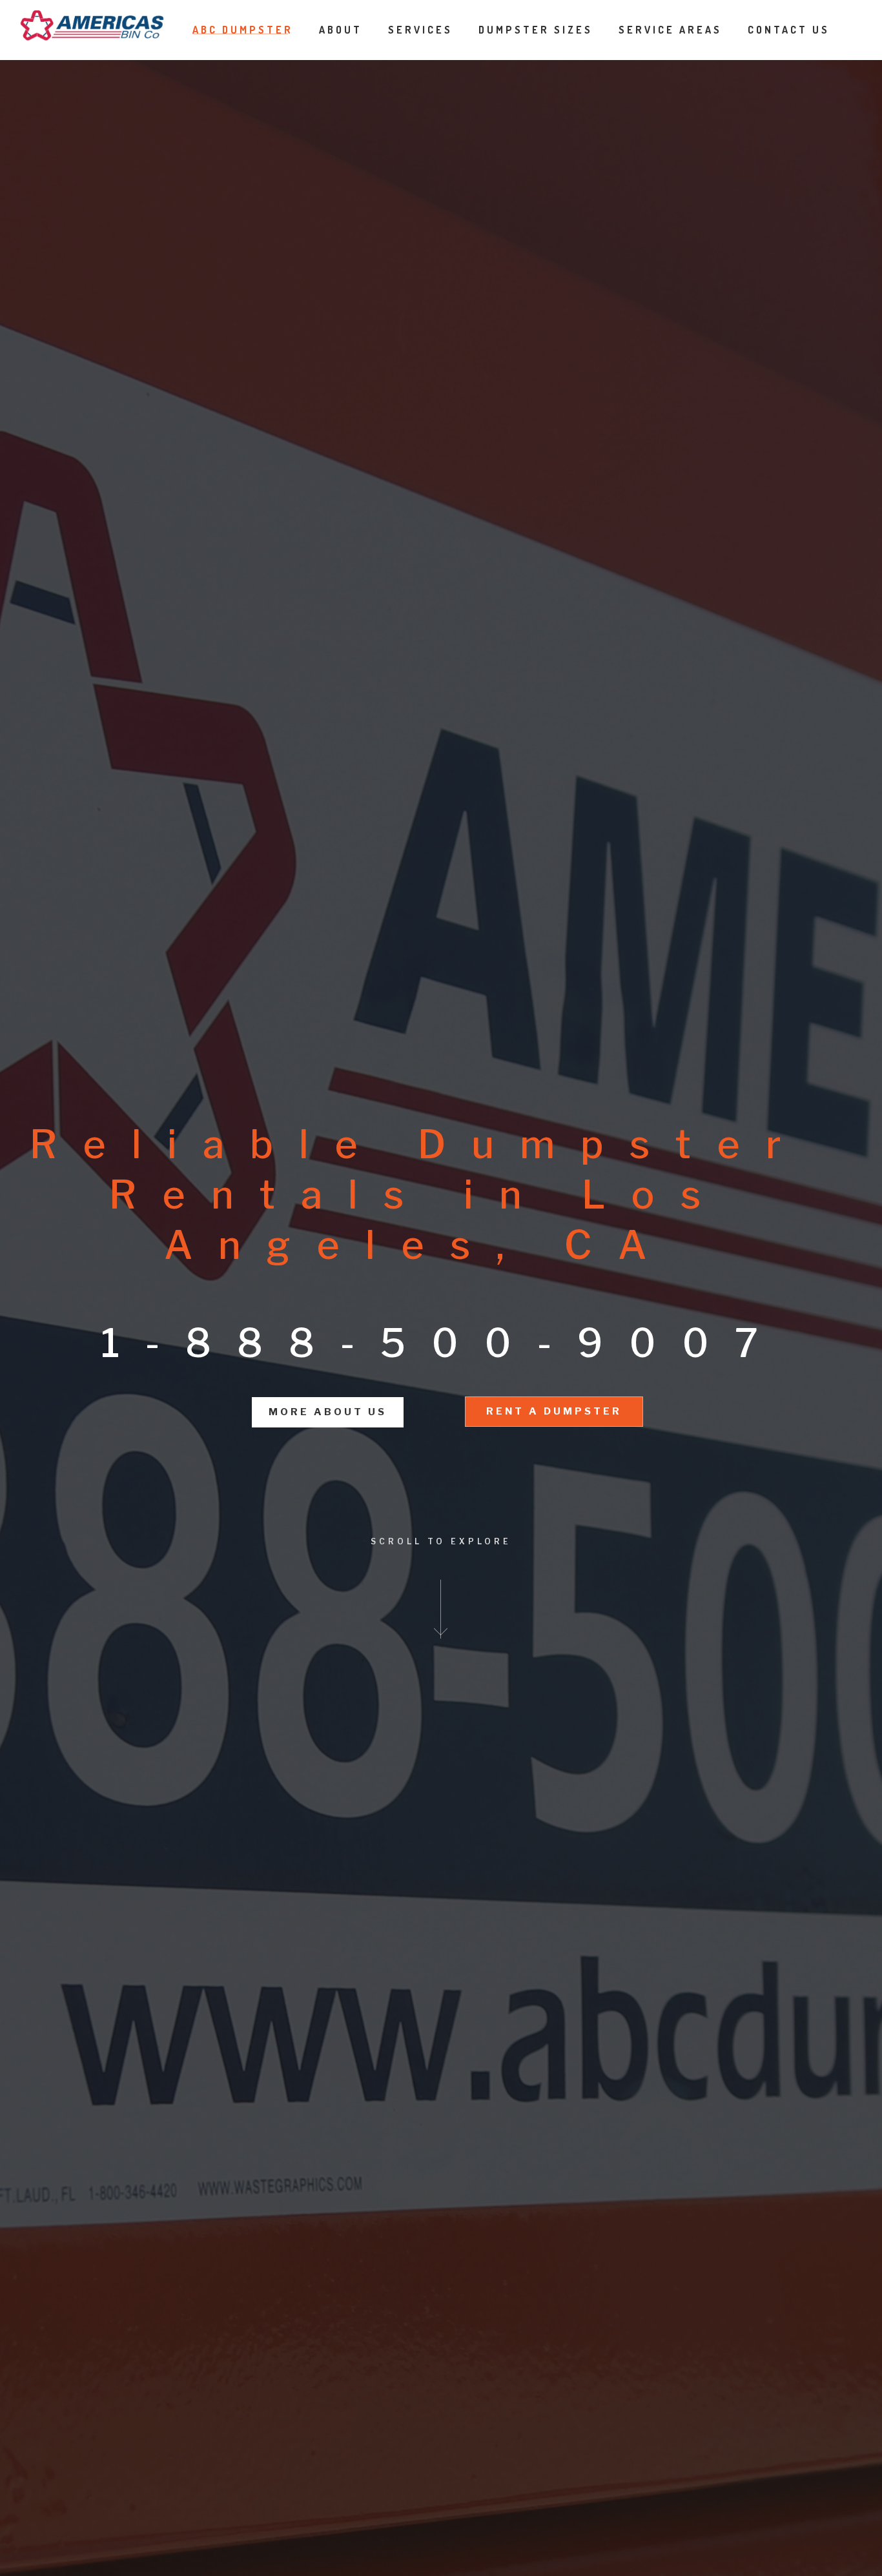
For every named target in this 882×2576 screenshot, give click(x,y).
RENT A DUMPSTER (554, 1411)
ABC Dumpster (243, 30)
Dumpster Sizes (536, 30)
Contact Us (789, 30)
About (341, 30)
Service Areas (670, 30)
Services (420, 30)
